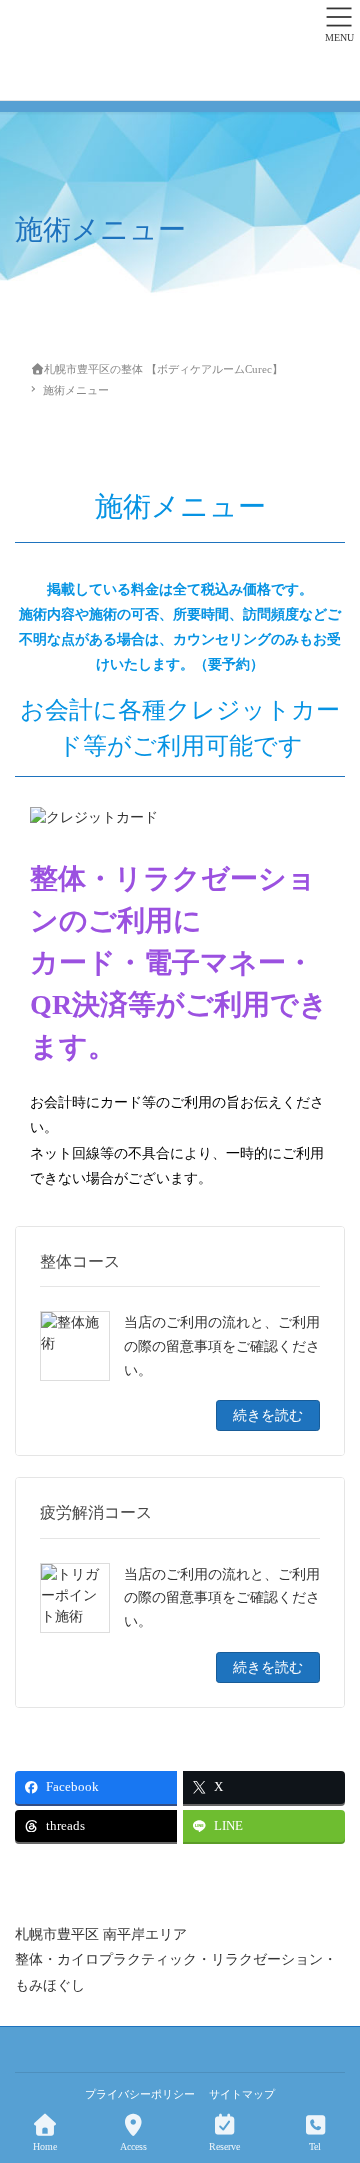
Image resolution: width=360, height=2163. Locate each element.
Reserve (224, 2146)
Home (45, 2146)
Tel (315, 2146)
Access (133, 2146)
